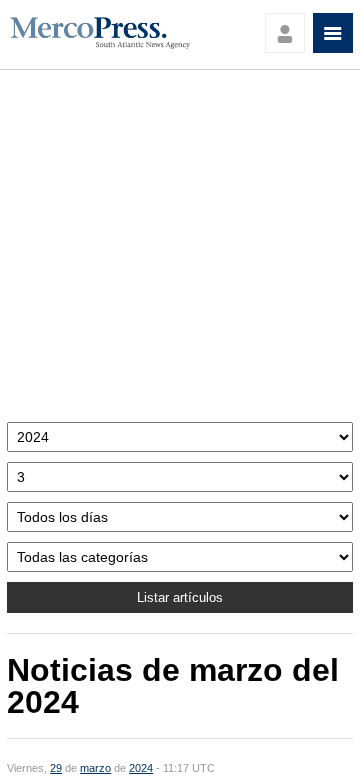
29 (56, 768)
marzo (95, 768)
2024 (141, 768)
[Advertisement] (180, 251)
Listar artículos (180, 597)
